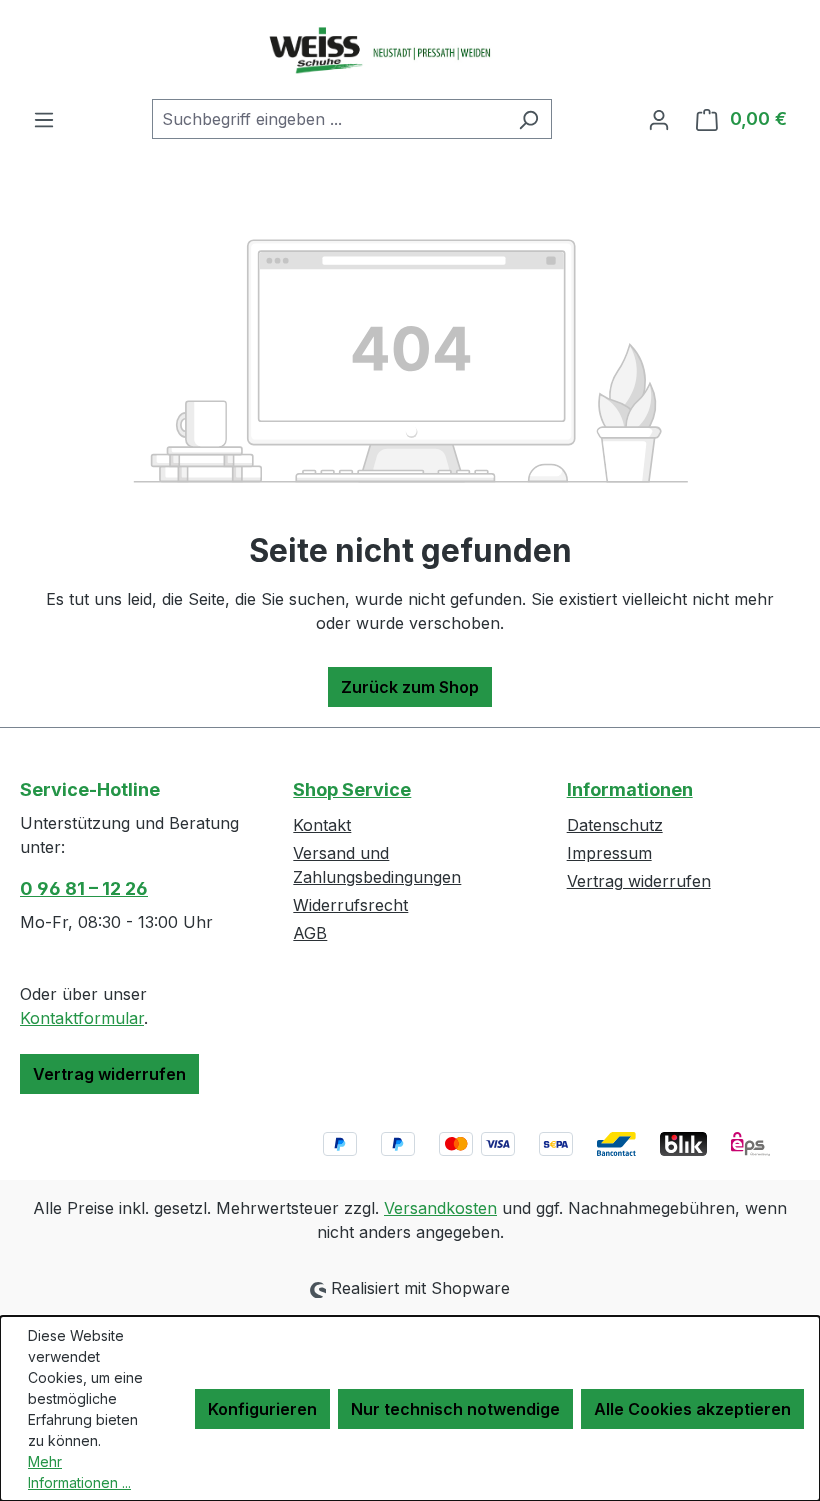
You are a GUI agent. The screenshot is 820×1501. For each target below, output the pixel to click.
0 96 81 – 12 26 (84, 888)
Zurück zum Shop (410, 687)
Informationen (630, 789)
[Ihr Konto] (659, 119)
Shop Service (352, 789)
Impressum (609, 853)
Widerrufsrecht (350, 905)
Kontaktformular (82, 1018)
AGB (310, 933)
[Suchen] (528, 119)
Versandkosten (440, 1208)
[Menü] (44, 119)
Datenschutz (615, 825)
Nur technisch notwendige (455, 1409)
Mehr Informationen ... (79, 1472)
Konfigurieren (262, 1409)
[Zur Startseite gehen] (410, 49)
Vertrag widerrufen (109, 1074)
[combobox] (329, 119)
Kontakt (322, 825)
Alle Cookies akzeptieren (692, 1409)
